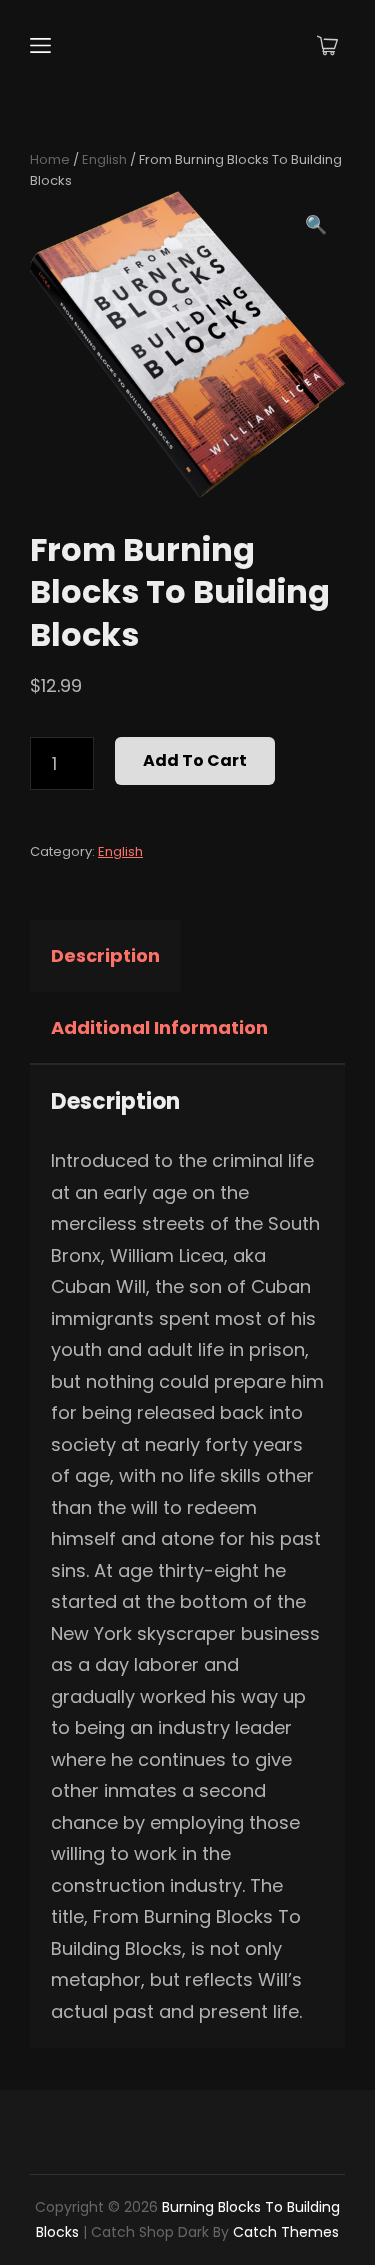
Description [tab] (105, 955)
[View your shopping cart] (327, 46)
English (104, 159)
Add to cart (195, 760)
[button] (316, 225)
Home (50, 159)
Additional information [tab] (159, 1027)
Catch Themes (286, 2232)
